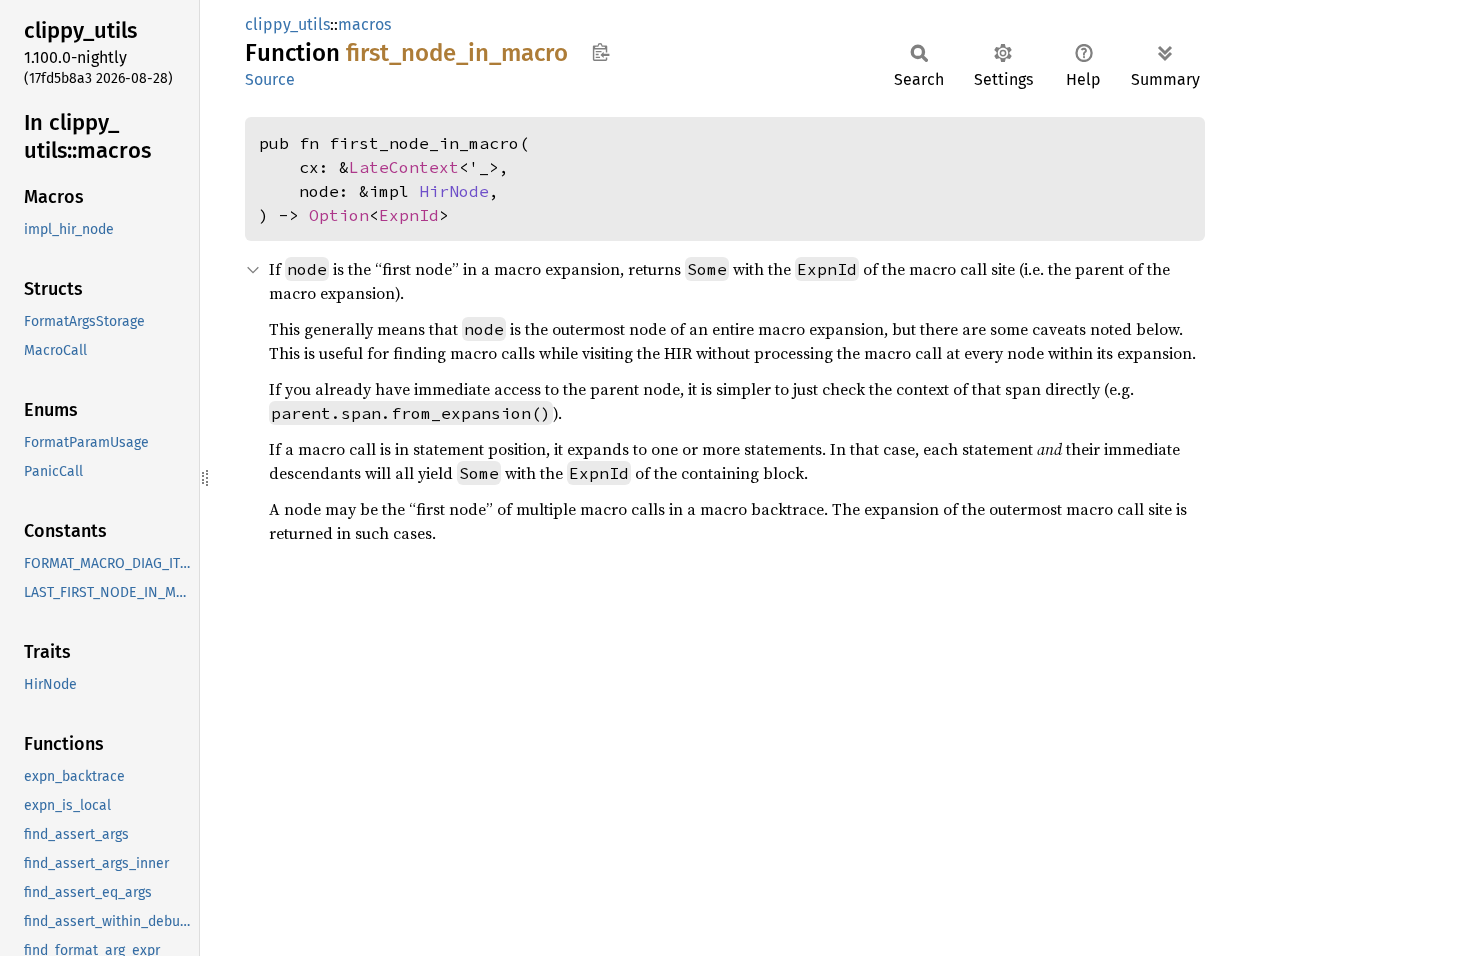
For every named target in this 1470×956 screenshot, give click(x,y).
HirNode (454, 191)
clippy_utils (287, 24)
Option (339, 215)
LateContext (404, 167)
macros (364, 24)
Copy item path (600, 52)
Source (270, 79)
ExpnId (409, 215)
